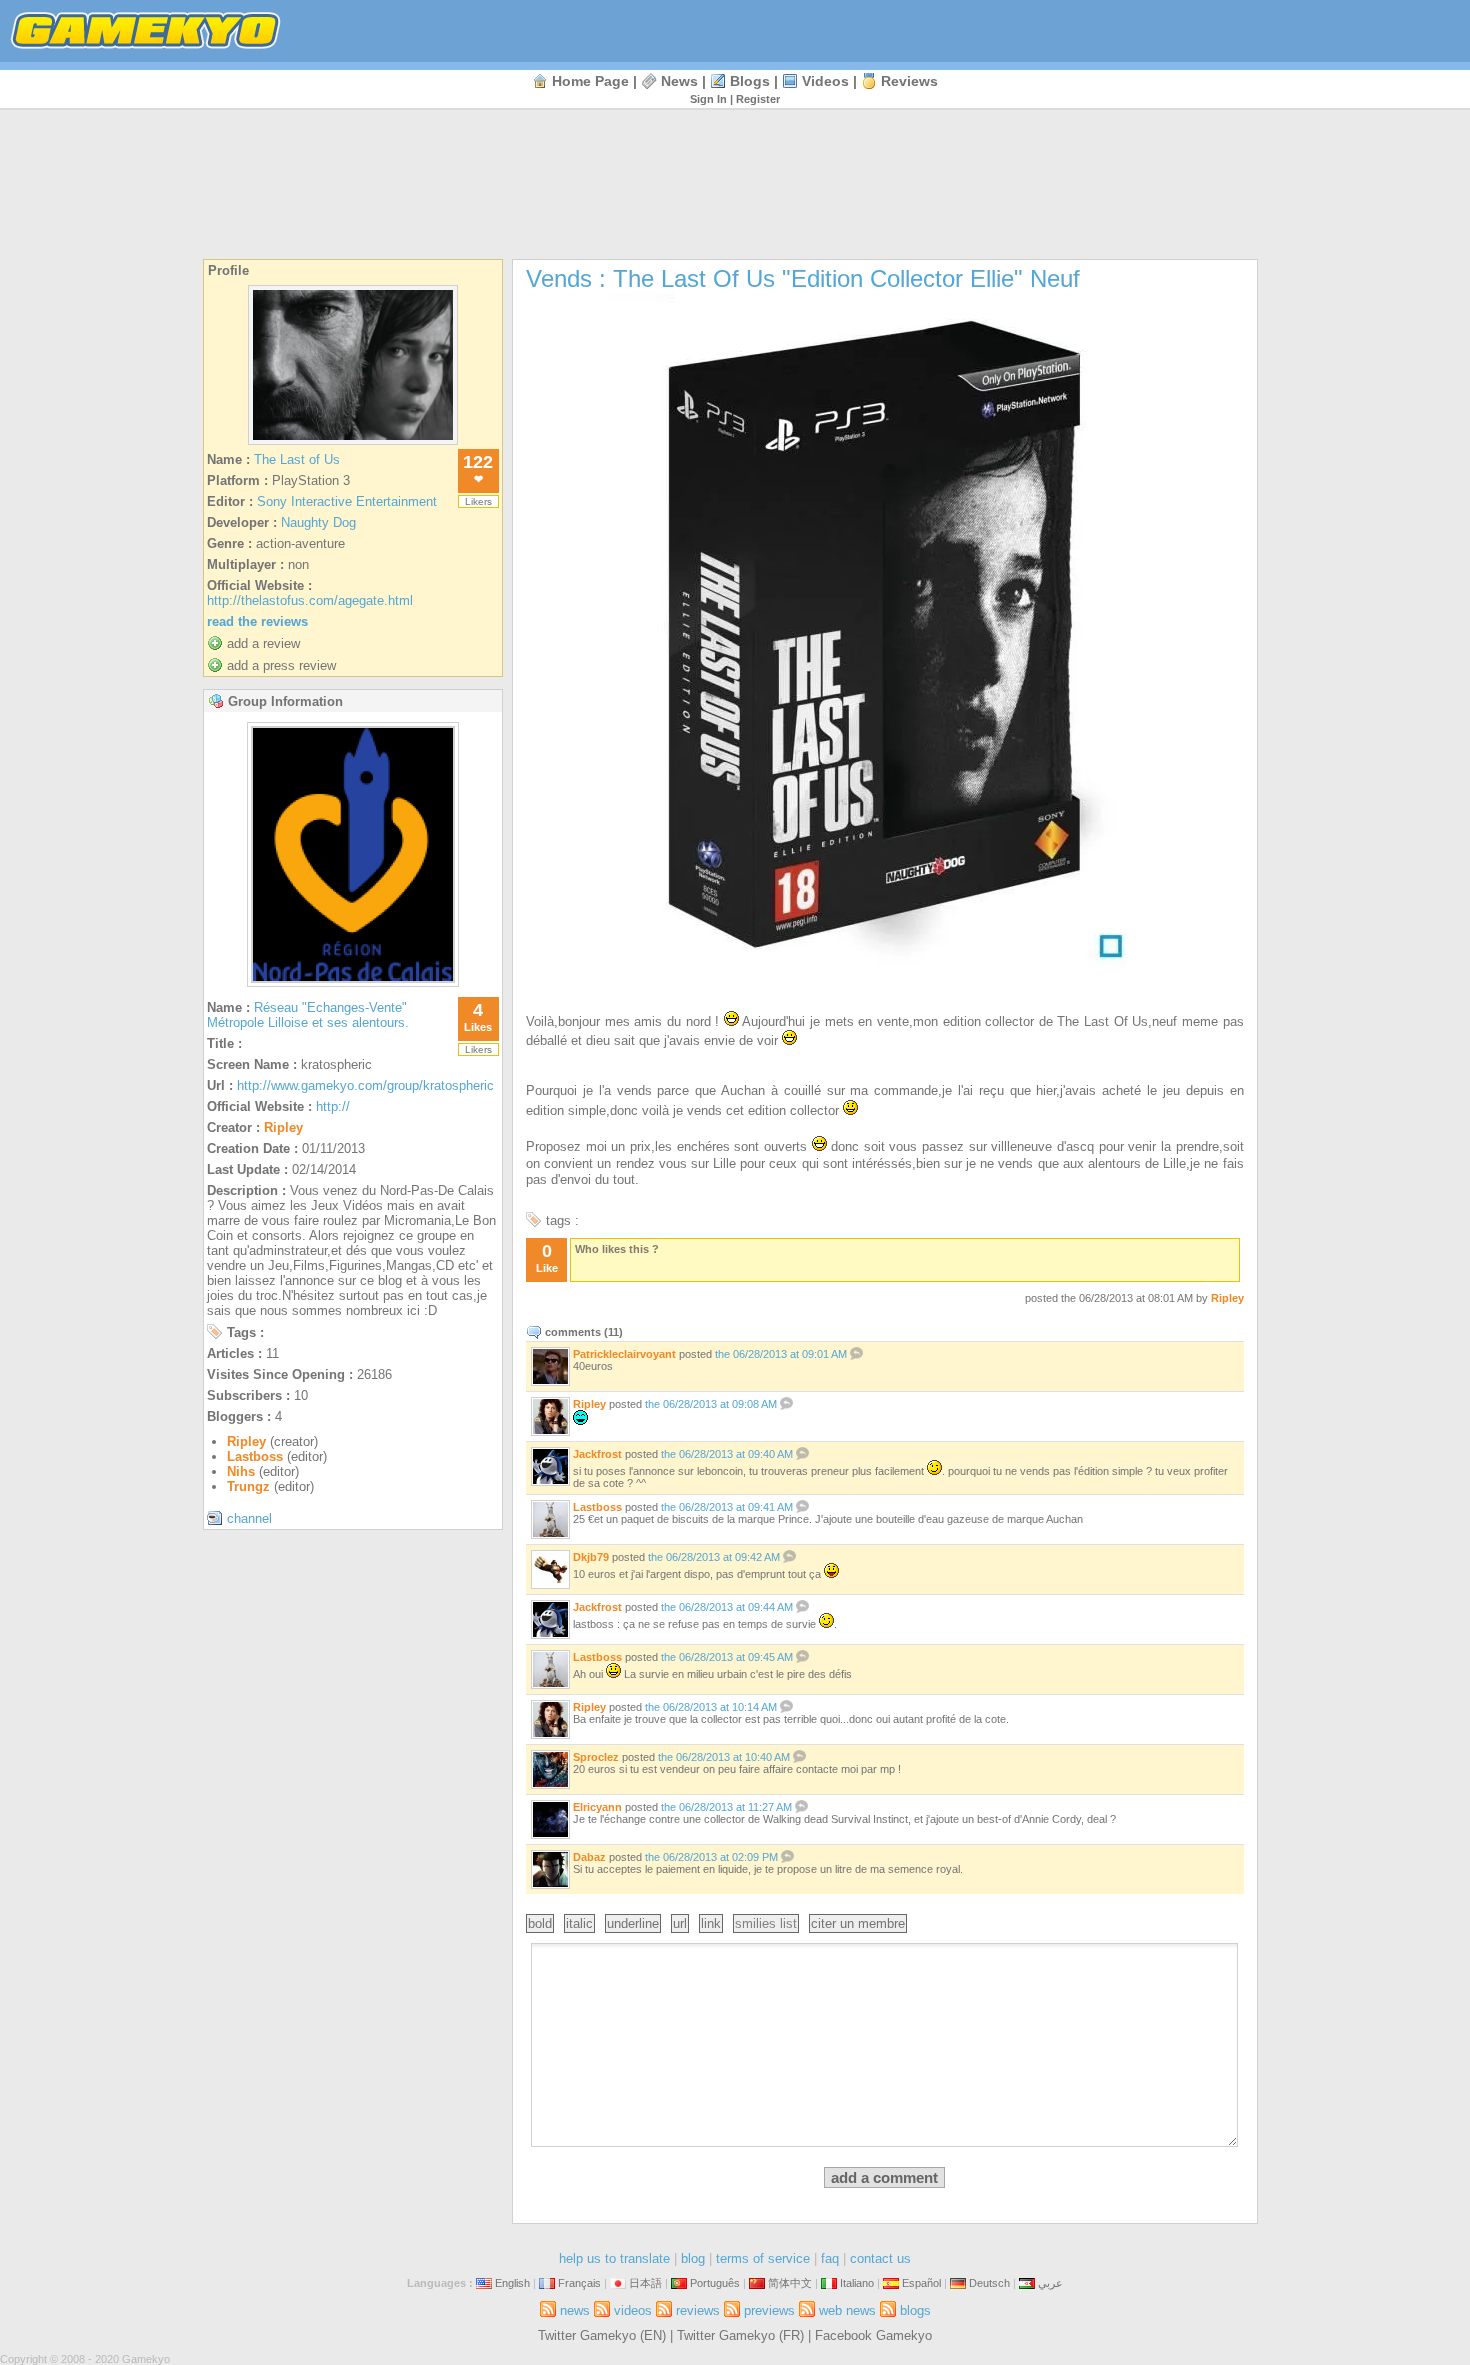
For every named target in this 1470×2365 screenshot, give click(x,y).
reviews (909, 81)
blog (693, 2258)
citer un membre (858, 1923)
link (711, 1923)
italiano (857, 2283)
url (680, 1923)
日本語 (645, 2283)
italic (579, 1923)
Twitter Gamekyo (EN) (602, 2335)
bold (540, 1923)
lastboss (255, 1456)
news (679, 81)
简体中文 (790, 2283)
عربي (1050, 2283)
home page (590, 81)
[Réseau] (353, 981)
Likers (478, 501)
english (512, 2283)
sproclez (596, 1757)
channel (249, 1518)
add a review (263, 643)
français (579, 2283)
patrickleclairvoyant (624, 1354)
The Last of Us (297, 459)
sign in (708, 99)
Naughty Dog (318, 522)
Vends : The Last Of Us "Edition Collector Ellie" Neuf (803, 278)
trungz (248, 1486)
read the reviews (257, 621)
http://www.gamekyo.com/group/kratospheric (365, 1085)
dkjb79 (591, 1557)
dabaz (589, 1857)
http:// (333, 1106)
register (758, 99)
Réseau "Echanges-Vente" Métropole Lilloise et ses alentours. (308, 1015)
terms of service (763, 2258)
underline (633, 1923)
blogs (750, 81)
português (715, 2283)
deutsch (989, 2283)
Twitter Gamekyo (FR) (740, 2335)
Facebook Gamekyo (873, 2335)
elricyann (597, 1807)
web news (847, 2310)
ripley (283, 1127)
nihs (241, 1471)
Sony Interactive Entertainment (347, 501)
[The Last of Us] (353, 444)
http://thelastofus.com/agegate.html (310, 600)
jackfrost (597, 1454)
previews (769, 2310)
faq (830, 2258)
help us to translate (614, 2258)
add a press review (281, 665)
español (921, 2283)
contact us (880, 2258)
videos (825, 81)
